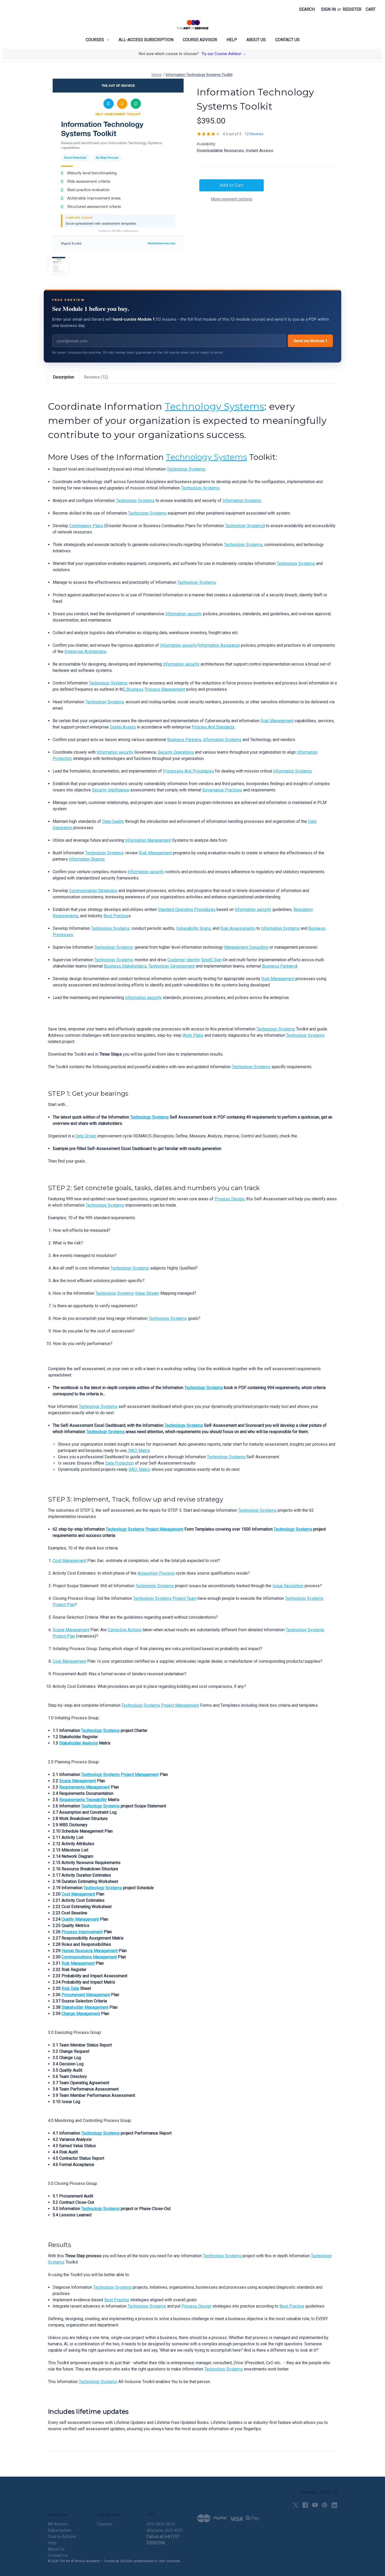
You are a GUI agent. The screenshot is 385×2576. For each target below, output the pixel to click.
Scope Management (71, 1630)
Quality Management (80, 1919)
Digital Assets (123, 727)
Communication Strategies (93, 891)
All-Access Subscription (146, 40)
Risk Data (70, 1988)
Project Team (185, 1598)
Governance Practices (222, 790)
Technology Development (172, 966)
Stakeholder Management (85, 2007)
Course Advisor (200, 40)
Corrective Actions (125, 1630)
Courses (95, 40)
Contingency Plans (86, 526)
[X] (296, 2505)
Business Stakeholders (125, 966)
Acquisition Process (156, 1573)
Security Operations (176, 752)
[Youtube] (315, 2505)
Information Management (148, 840)
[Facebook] (305, 2505)
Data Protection (120, 1463)
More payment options (232, 199)
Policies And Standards (213, 727)
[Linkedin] (334, 2505)
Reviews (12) (96, 377)
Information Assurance (219, 645)
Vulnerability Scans (193, 928)
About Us (256, 40)
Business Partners (184, 740)
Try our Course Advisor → (224, 54)
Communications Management (89, 1957)
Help (232, 40)
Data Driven (86, 1136)
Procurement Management (86, 1995)
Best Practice (116, 916)
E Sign (216, 960)
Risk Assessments (238, 928)
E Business (133, 689)
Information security (184, 614)
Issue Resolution (288, 1586)
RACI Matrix (139, 1451)
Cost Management (69, 1561)
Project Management (164, 1529)
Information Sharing (87, 859)
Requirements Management (84, 1787)
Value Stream (147, 1293)
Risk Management (277, 721)
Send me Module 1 (310, 341)
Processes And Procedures (188, 771)
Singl (206, 960)
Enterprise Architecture (85, 652)
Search (307, 9)
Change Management (81, 2014)
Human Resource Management (90, 1951)
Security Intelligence (111, 790)
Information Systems (242, 501)
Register (352, 9)
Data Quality (113, 821)
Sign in (328, 9)
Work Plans (193, 1035)
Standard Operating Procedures (187, 909)
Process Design (229, 1199)
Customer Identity (184, 960)
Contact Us (287, 40)
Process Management (165, 689)
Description (64, 377)
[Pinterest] (325, 2505)
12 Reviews (254, 134)
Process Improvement (82, 1932)
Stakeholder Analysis (79, 1743)
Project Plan (64, 1605)
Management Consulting (246, 947)
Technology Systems (215, 406)
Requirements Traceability (83, 1800)
